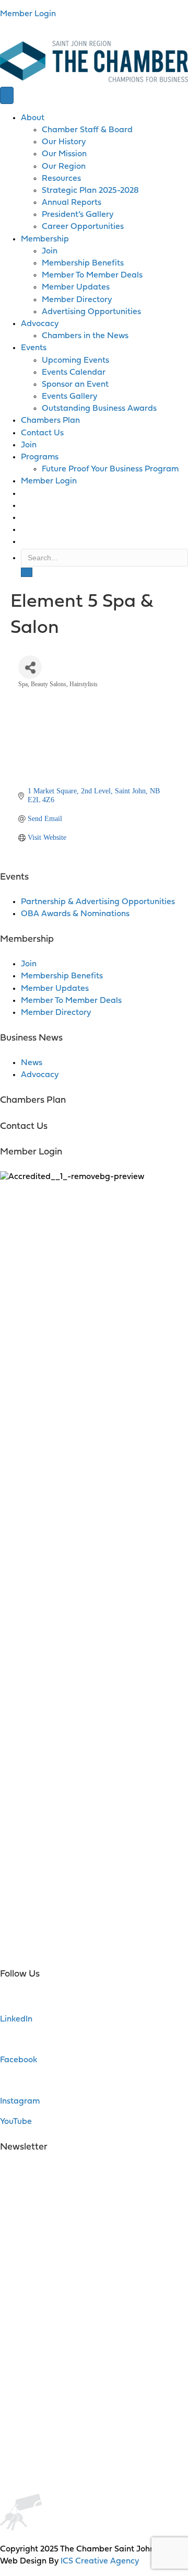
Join (50, 251)
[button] (27, 572)
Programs (40, 457)
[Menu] (7, 95)
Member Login (28, 14)
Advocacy (40, 324)
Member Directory (77, 300)
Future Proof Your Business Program (110, 469)
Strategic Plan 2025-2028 (90, 191)
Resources (61, 179)
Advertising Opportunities (91, 312)
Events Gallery (69, 397)
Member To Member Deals (92, 275)
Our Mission (64, 154)
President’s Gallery (78, 215)
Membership (45, 239)
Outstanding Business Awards (99, 409)
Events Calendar (74, 373)
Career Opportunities (83, 227)
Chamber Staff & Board (87, 130)
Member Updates (76, 287)
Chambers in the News (85, 336)
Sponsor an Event (75, 385)
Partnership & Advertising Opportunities (98, 902)
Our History (64, 142)
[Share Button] (30, 667)
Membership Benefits (83, 263)
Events (34, 348)
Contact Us (42, 433)
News (32, 1063)
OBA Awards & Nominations (75, 914)
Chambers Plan (50, 421)
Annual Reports (72, 203)
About (33, 118)
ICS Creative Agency (100, 2561)
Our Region (64, 167)
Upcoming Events (75, 361)
